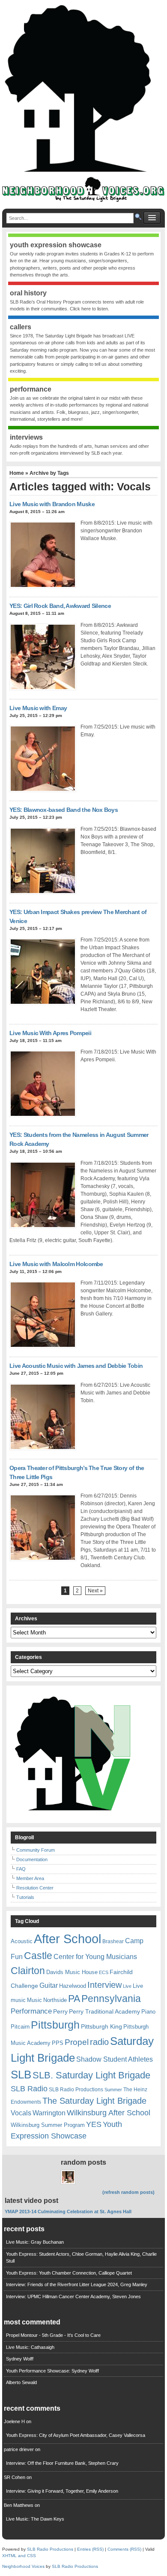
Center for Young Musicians (95, 1956)
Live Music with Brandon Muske (52, 504)
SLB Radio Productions (76, 2090)
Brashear (113, 1941)
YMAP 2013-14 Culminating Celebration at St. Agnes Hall (68, 2211)
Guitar (49, 1985)
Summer (113, 2090)
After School (67, 1939)
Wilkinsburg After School (109, 2113)
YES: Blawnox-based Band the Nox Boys (64, 810)
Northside (55, 2000)
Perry (60, 2011)
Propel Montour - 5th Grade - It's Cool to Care (53, 2335)
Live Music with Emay (38, 708)
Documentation (32, 1859)
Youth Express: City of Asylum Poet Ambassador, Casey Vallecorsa (76, 2435)
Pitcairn (20, 2027)
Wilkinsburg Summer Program (48, 2125)
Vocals (21, 2113)
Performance (31, 2011)
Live (127, 1986)
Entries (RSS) (90, 2549)
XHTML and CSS (19, 2556)
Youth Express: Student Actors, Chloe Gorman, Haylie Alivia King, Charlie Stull (81, 2258)
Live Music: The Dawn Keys (35, 2519)
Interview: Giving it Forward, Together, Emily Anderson (62, 2491)
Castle (38, 1956)
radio (99, 2042)
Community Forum (36, 1850)
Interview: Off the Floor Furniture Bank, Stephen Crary (62, 2463)
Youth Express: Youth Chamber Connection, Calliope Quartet (69, 2273)
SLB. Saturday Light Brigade (91, 2075)
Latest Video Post (31, 2201)
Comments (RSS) (124, 2549)
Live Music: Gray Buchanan (35, 2242)
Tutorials (25, 1897)
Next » (95, 1591)
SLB (21, 2075)
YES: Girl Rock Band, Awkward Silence (60, 606)
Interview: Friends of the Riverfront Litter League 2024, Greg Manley (77, 2284)
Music (34, 2000)
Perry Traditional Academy (104, 2011)
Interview (104, 1985)
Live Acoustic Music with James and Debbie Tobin (76, 1366)
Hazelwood (73, 1986)
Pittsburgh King (101, 2026)
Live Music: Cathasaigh (30, 2347)
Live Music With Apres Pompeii (50, 1033)
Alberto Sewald (21, 2382)
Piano (148, 2012)
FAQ (21, 1869)
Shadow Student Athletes (115, 2059)
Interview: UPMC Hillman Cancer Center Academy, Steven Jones (73, 2297)
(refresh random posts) (128, 2192)
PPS (58, 2043)
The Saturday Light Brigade (94, 2101)
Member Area (30, 1878)
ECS (104, 1972)
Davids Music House (72, 1972)
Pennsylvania (111, 1999)
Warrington (49, 2113)
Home (17, 473)
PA (74, 1999)
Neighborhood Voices (23, 2566)
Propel (77, 2042)
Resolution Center (35, 1888)
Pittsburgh (55, 2025)
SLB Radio (29, 2088)
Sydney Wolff (20, 2359)
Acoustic (22, 1941)
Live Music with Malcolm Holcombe (56, 1264)
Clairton (28, 1971)
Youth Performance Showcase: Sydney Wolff (52, 2371)
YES (94, 2124)
